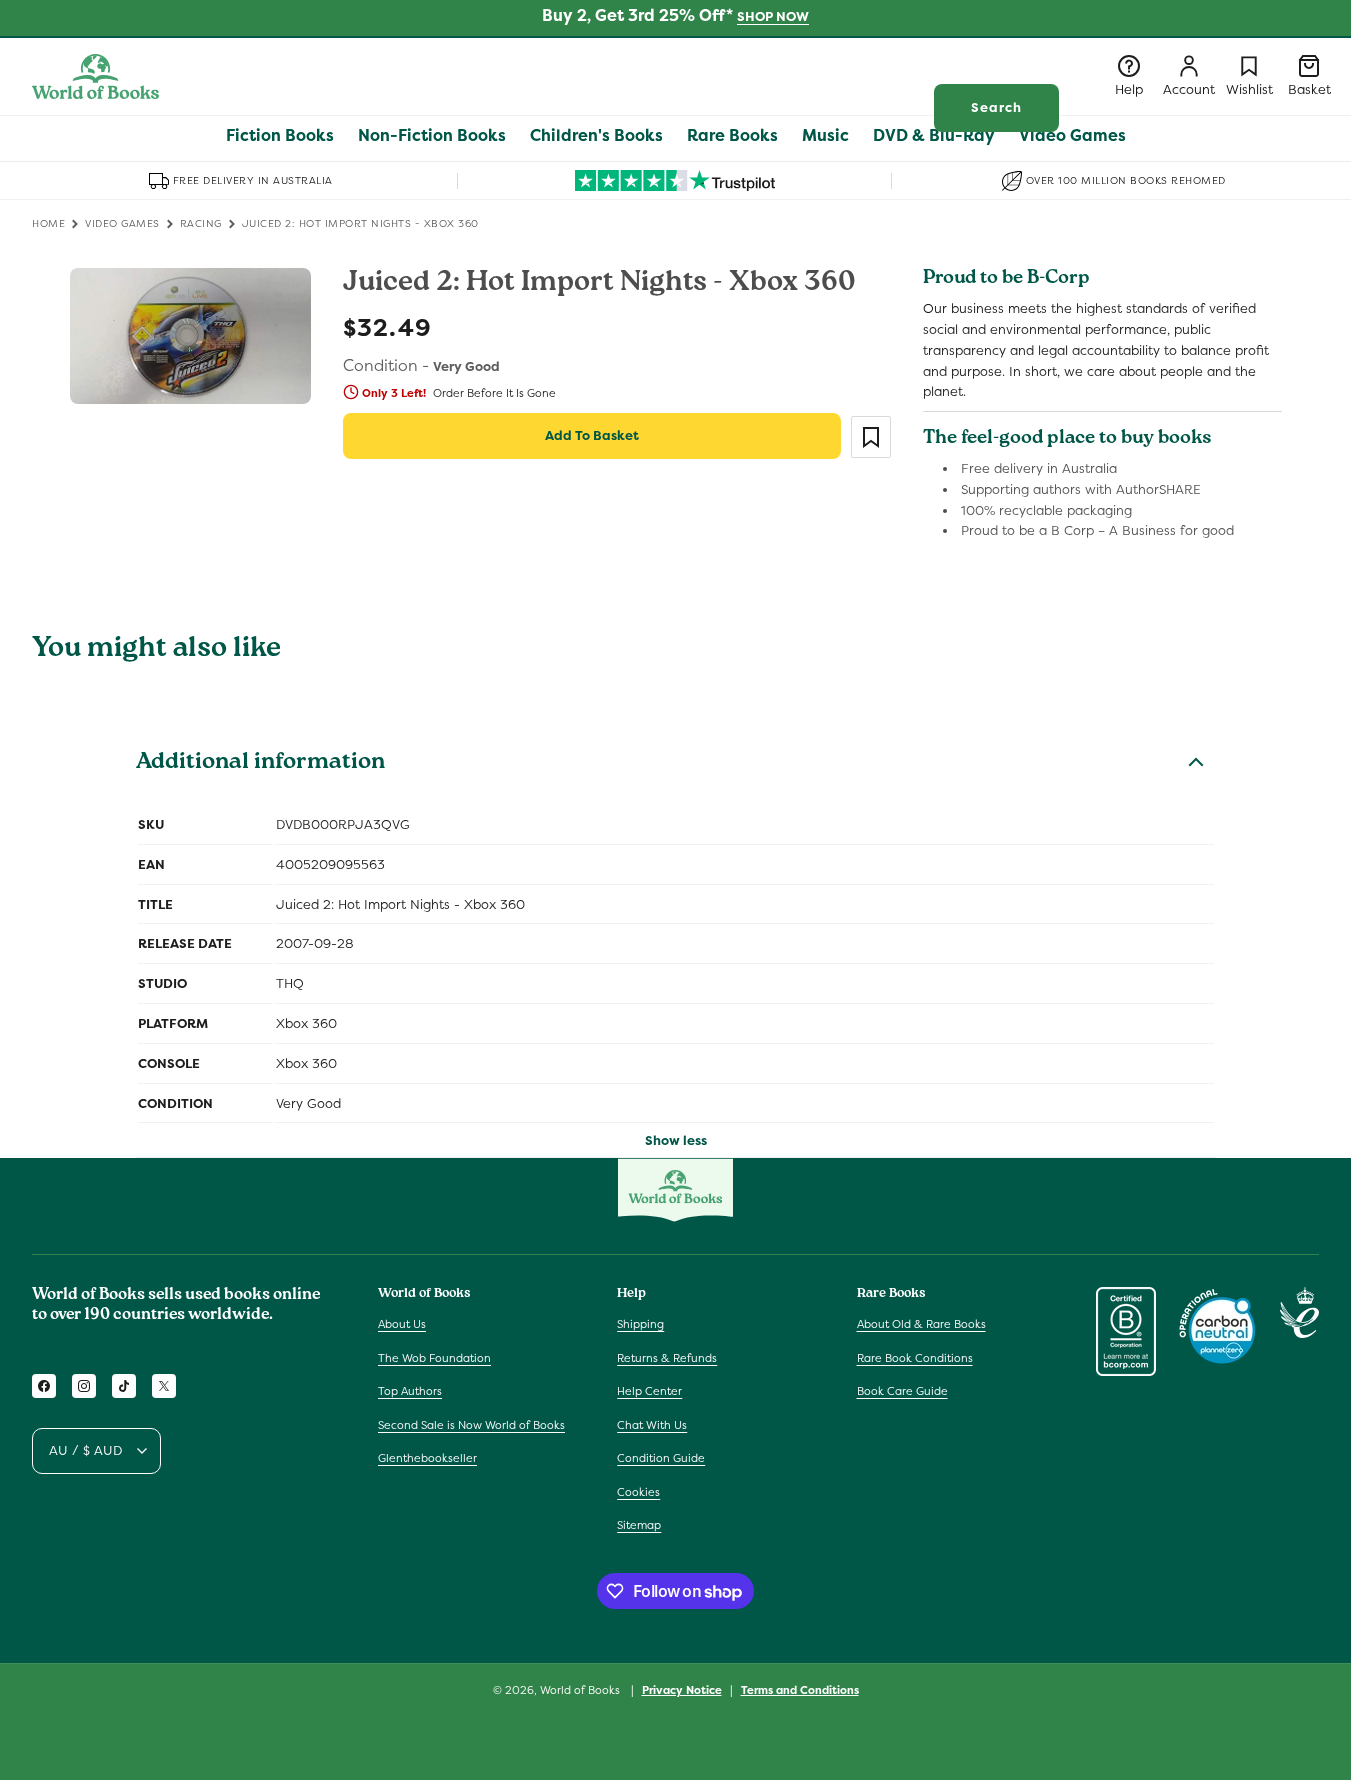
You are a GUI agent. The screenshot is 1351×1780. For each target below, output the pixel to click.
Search (996, 107)
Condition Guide (661, 1458)
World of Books (581, 1690)
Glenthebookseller (427, 1458)
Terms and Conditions (800, 1690)
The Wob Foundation (434, 1358)
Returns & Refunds (667, 1358)
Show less (676, 1140)
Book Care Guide (902, 1391)
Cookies (638, 1492)
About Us (402, 1324)
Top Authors (410, 1391)
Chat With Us (652, 1425)
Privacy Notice (682, 1690)
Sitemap (639, 1525)
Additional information (260, 764)
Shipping (640, 1324)
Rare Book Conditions (915, 1358)
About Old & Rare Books (921, 1324)
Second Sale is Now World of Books (471, 1425)
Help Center (649, 1391)
